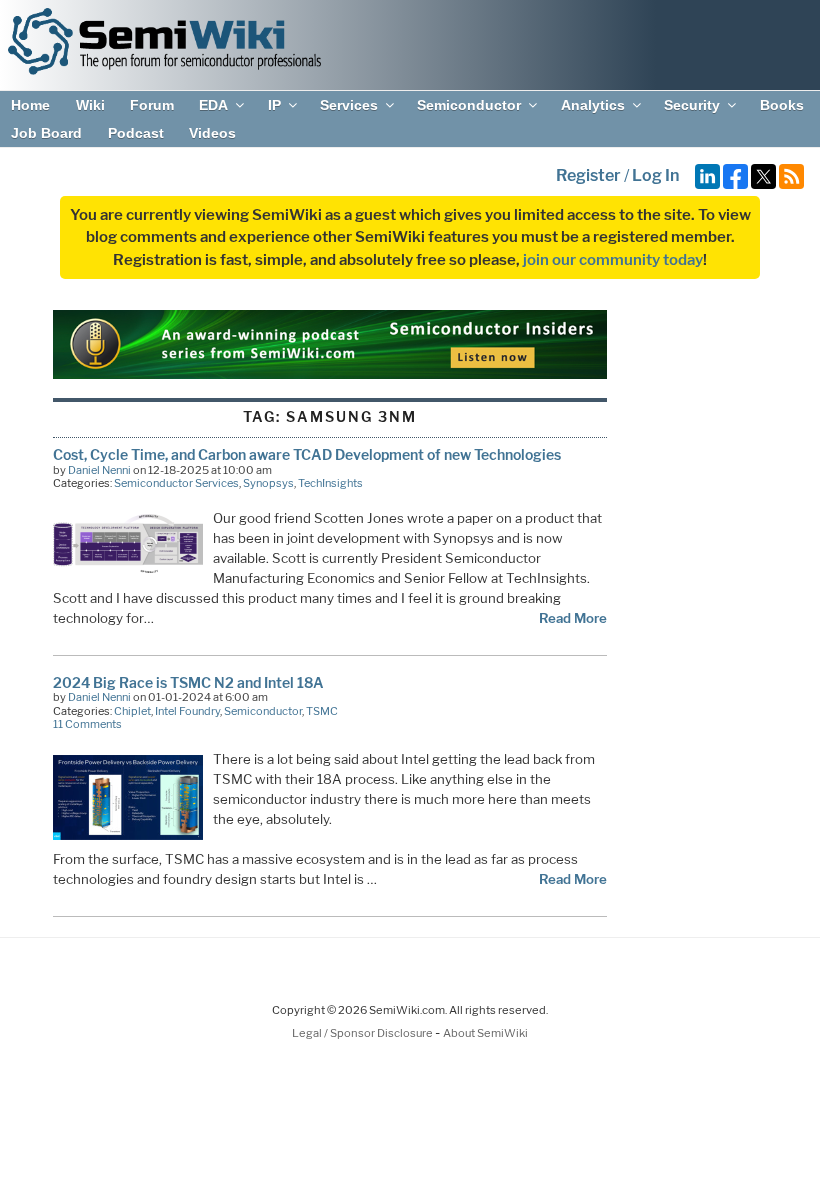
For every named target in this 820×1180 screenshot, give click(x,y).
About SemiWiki (485, 1033)
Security (692, 105)
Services (349, 105)
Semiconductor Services (176, 483)
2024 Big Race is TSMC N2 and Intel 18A (188, 682)
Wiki (90, 105)
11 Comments (87, 724)
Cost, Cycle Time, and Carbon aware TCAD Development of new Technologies (307, 454)
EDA (213, 105)
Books (782, 105)
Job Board (46, 133)
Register (588, 175)
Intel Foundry (187, 711)
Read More (573, 618)
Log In (655, 175)
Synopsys (268, 483)
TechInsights (330, 483)
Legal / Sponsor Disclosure (363, 1033)
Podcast (136, 133)
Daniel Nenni (99, 470)
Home (30, 105)
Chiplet (132, 711)
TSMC (322, 711)
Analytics (593, 105)
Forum (152, 105)
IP (274, 105)
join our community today (613, 260)
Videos (212, 133)
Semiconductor (469, 105)
